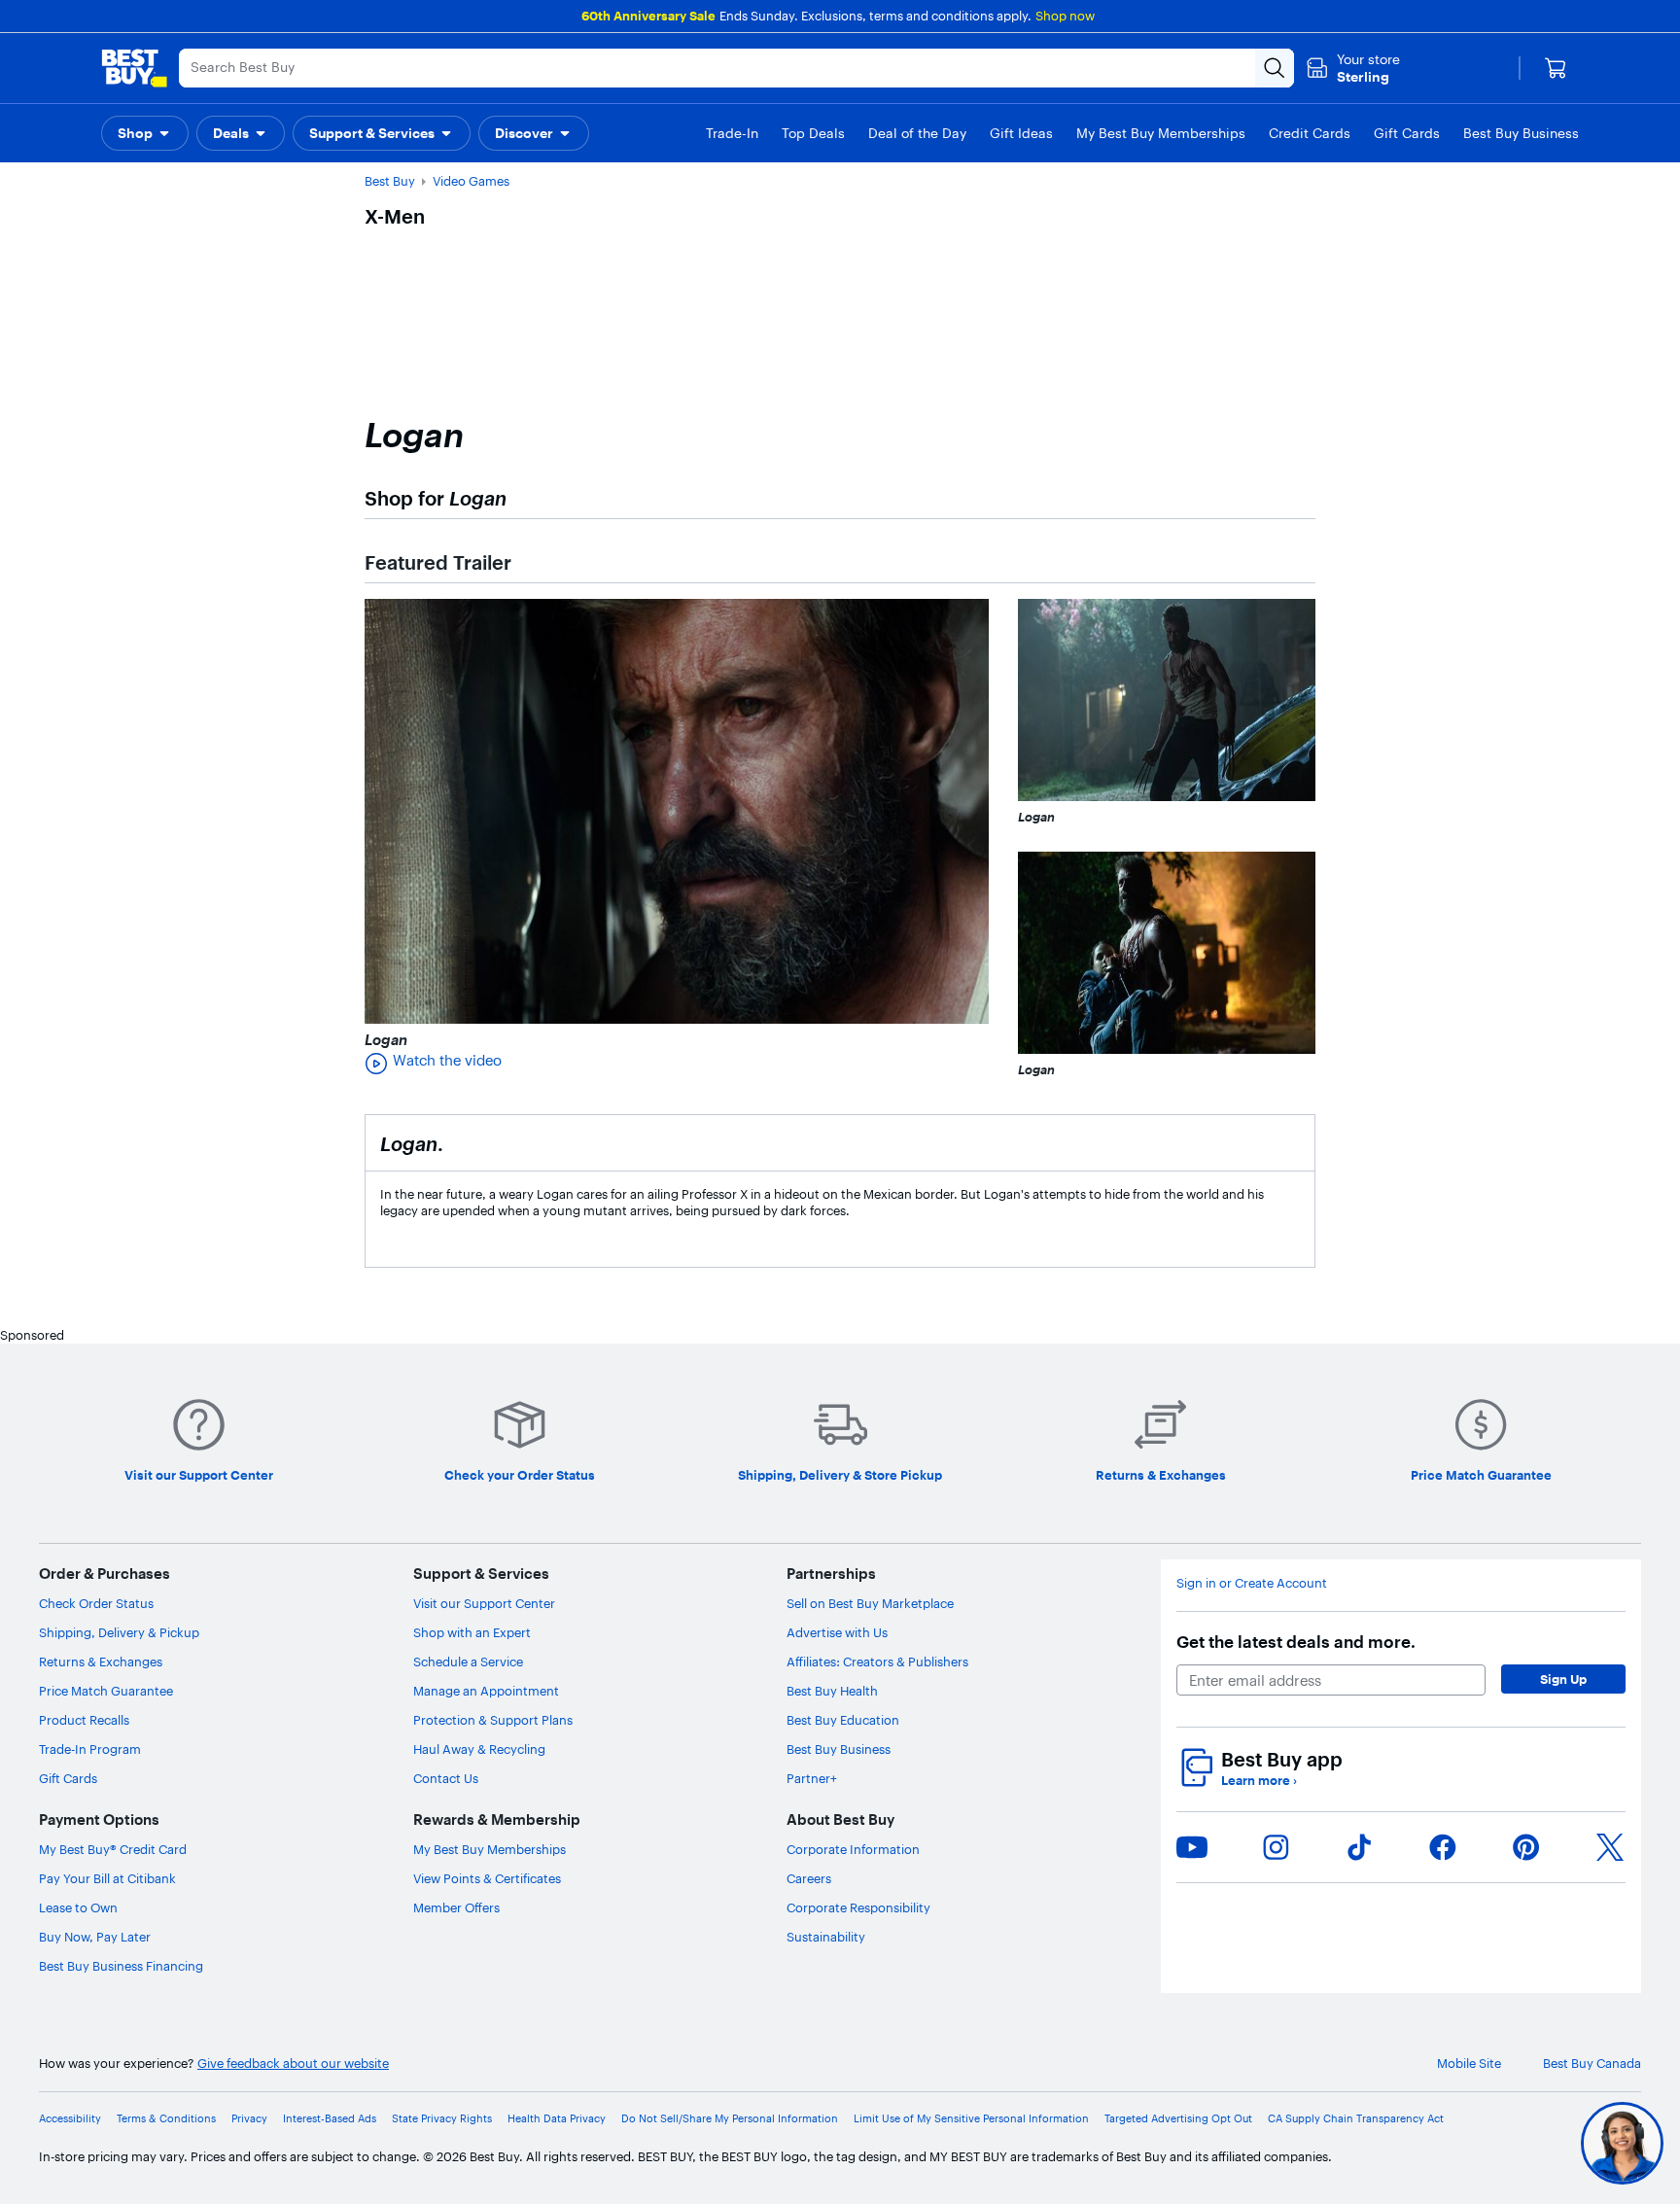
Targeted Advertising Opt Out (1178, 2118)
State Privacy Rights (442, 2118)
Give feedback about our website (293, 2063)
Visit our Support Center (484, 1603)
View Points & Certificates (487, 1878)
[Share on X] (1610, 1847)
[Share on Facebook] (1443, 1847)
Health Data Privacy (557, 2118)
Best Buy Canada (1592, 2063)
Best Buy (390, 181)
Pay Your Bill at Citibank (107, 1878)
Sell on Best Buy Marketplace (870, 1603)
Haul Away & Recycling (479, 1749)
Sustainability (826, 1937)
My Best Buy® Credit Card (113, 1849)
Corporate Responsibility (858, 1907)
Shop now (1065, 16)
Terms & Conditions (166, 2118)
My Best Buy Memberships (490, 1849)
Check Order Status (96, 1603)
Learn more (1259, 1780)
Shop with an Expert (472, 1632)
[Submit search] (1275, 68)
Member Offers (456, 1907)
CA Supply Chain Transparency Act (1356, 2118)
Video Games (471, 181)
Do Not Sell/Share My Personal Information (730, 2118)
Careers (809, 1878)
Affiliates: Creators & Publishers (877, 1662)
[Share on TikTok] (1359, 1847)
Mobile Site (1469, 2063)
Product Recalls (84, 1720)
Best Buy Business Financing (121, 1966)
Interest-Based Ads (330, 2118)
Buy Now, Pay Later (95, 1937)
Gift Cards (68, 1778)
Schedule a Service (468, 1662)
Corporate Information (853, 1849)
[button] (145, 133)
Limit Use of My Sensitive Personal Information (971, 2118)
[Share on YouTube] (1192, 1847)
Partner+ (812, 1778)
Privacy (249, 2118)
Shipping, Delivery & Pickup (119, 1632)
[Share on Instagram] (1276, 1847)
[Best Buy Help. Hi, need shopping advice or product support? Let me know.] (1622, 2143)
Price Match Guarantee (106, 1691)
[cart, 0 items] (1556, 68)
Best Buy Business (839, 1749)
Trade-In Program (90, 1749)
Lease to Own (78, 1907)
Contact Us (446, 1778)
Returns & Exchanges (101, 1662)
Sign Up (1563, 1679)
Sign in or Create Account (1252, 1583)
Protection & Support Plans (493, 1720)
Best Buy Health (832, 1691)
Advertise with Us (837, 1632)
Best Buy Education (843, 1720)
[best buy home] (134, 68)
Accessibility (70, 2118)
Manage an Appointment (486, 1691)
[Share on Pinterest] (1526, 1847)
